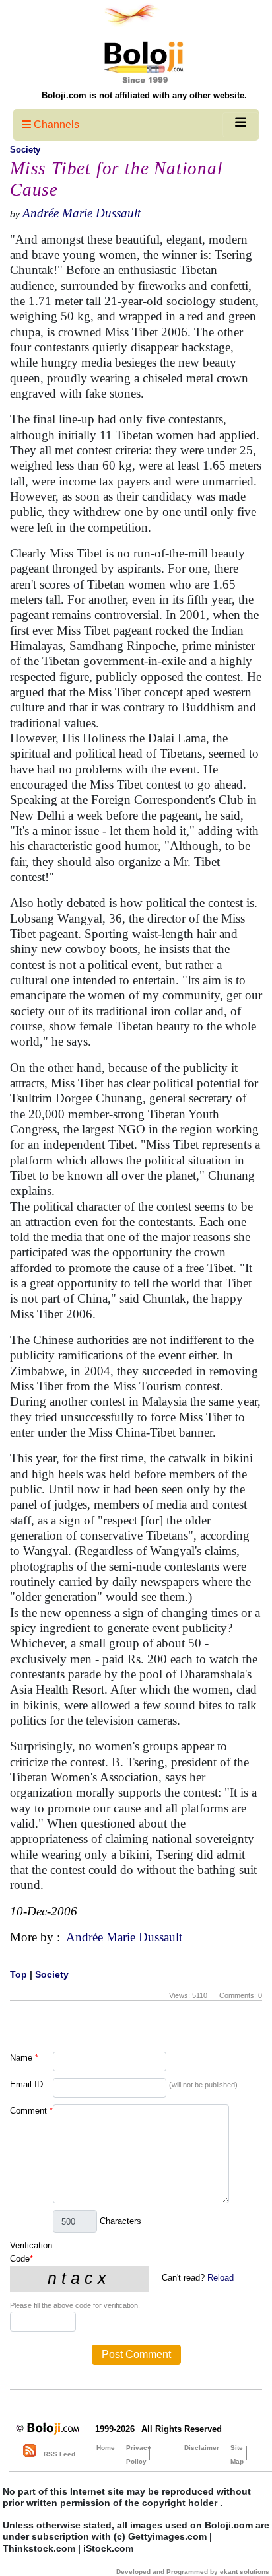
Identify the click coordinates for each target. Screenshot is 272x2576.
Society (25, 150)
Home (106, 2448)
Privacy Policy (139, 2454)
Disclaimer (202, 2448)
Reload (221, 2278)
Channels (55, 125)
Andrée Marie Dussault (82, 213)
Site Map (237, 2454)
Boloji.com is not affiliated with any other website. (144, 95)
